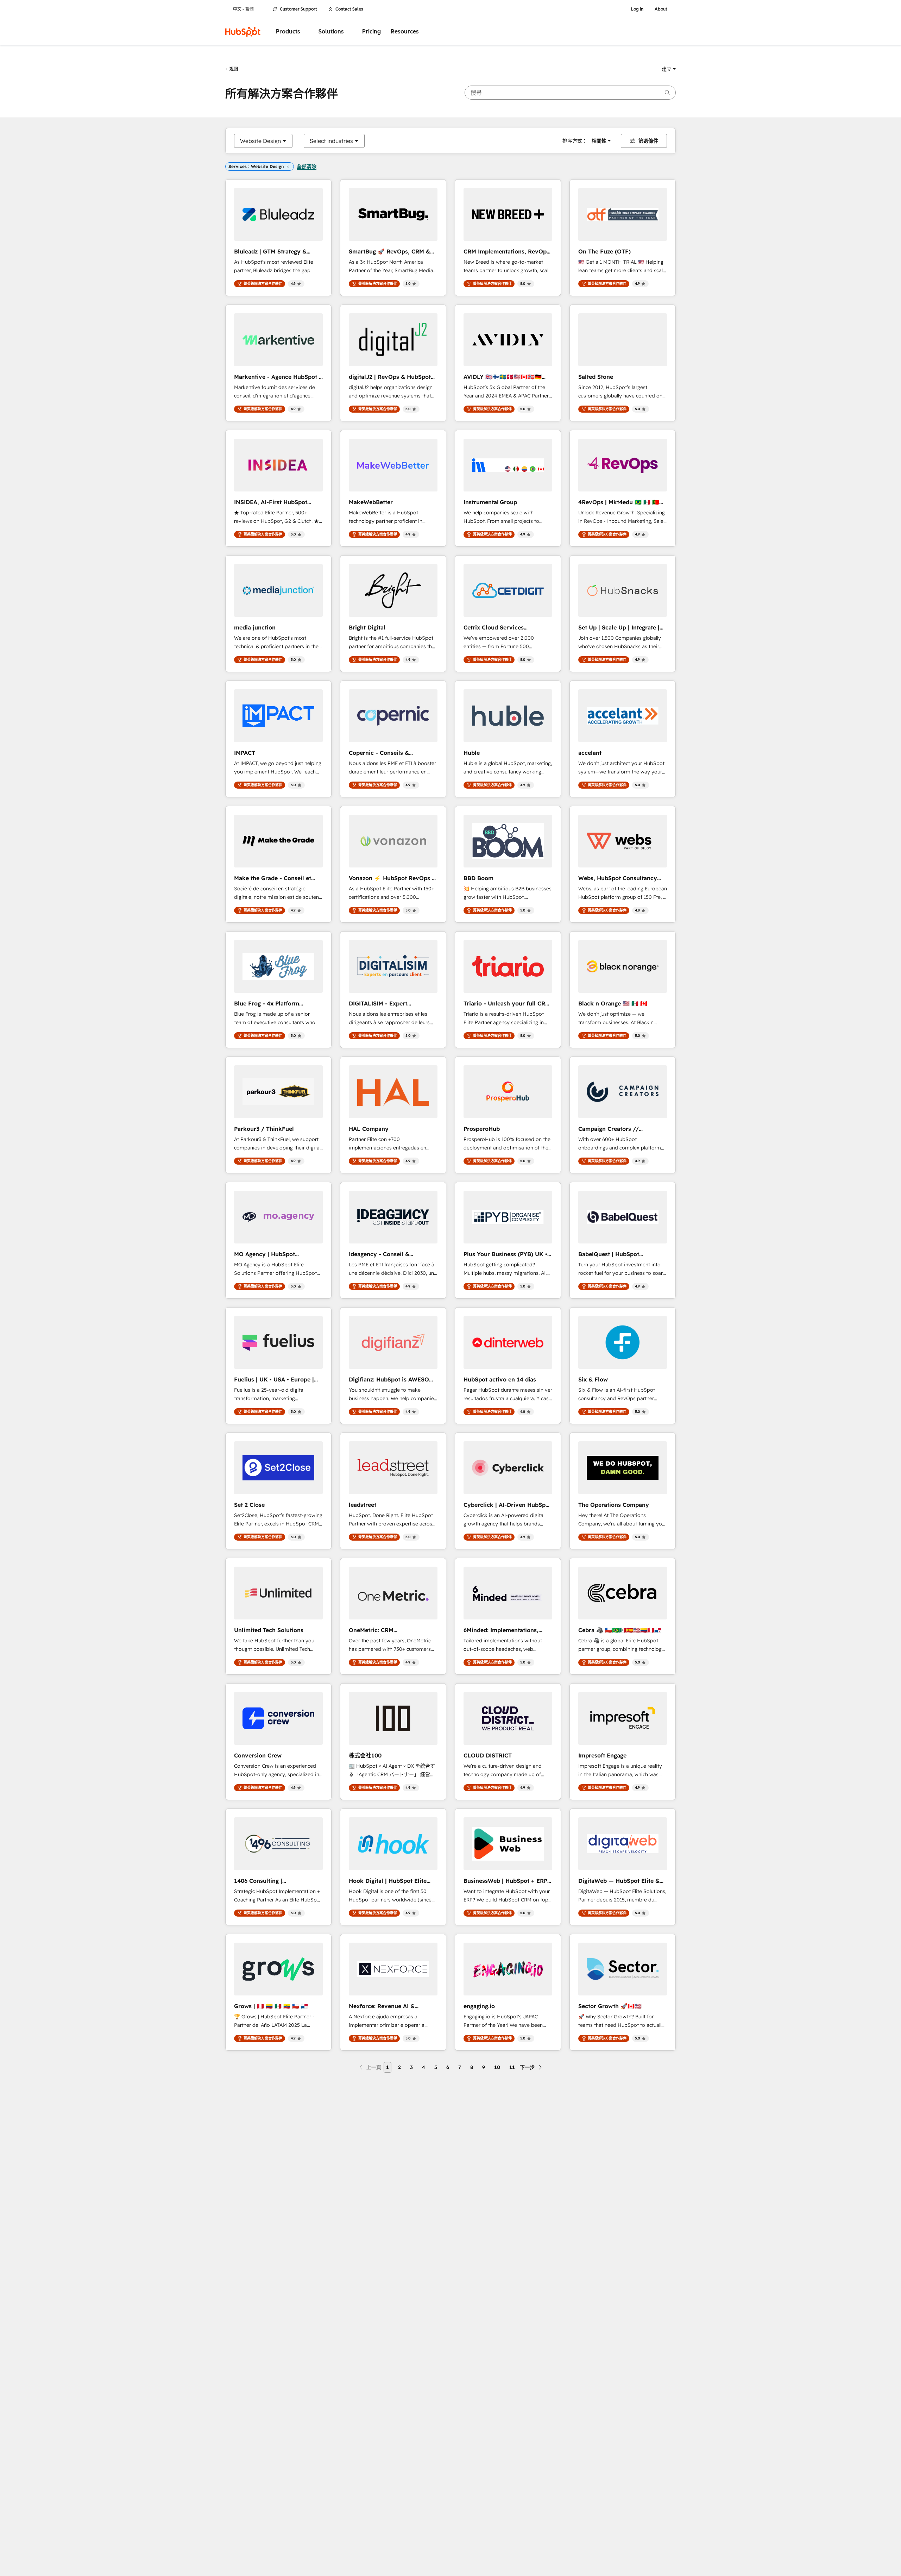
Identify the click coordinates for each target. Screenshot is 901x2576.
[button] (669, 69)
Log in (637, 9)
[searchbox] (570, 93)
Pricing (371, 32)
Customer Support (298, 9)
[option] (260, 141)
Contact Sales (349, 9)
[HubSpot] (243, 32)
